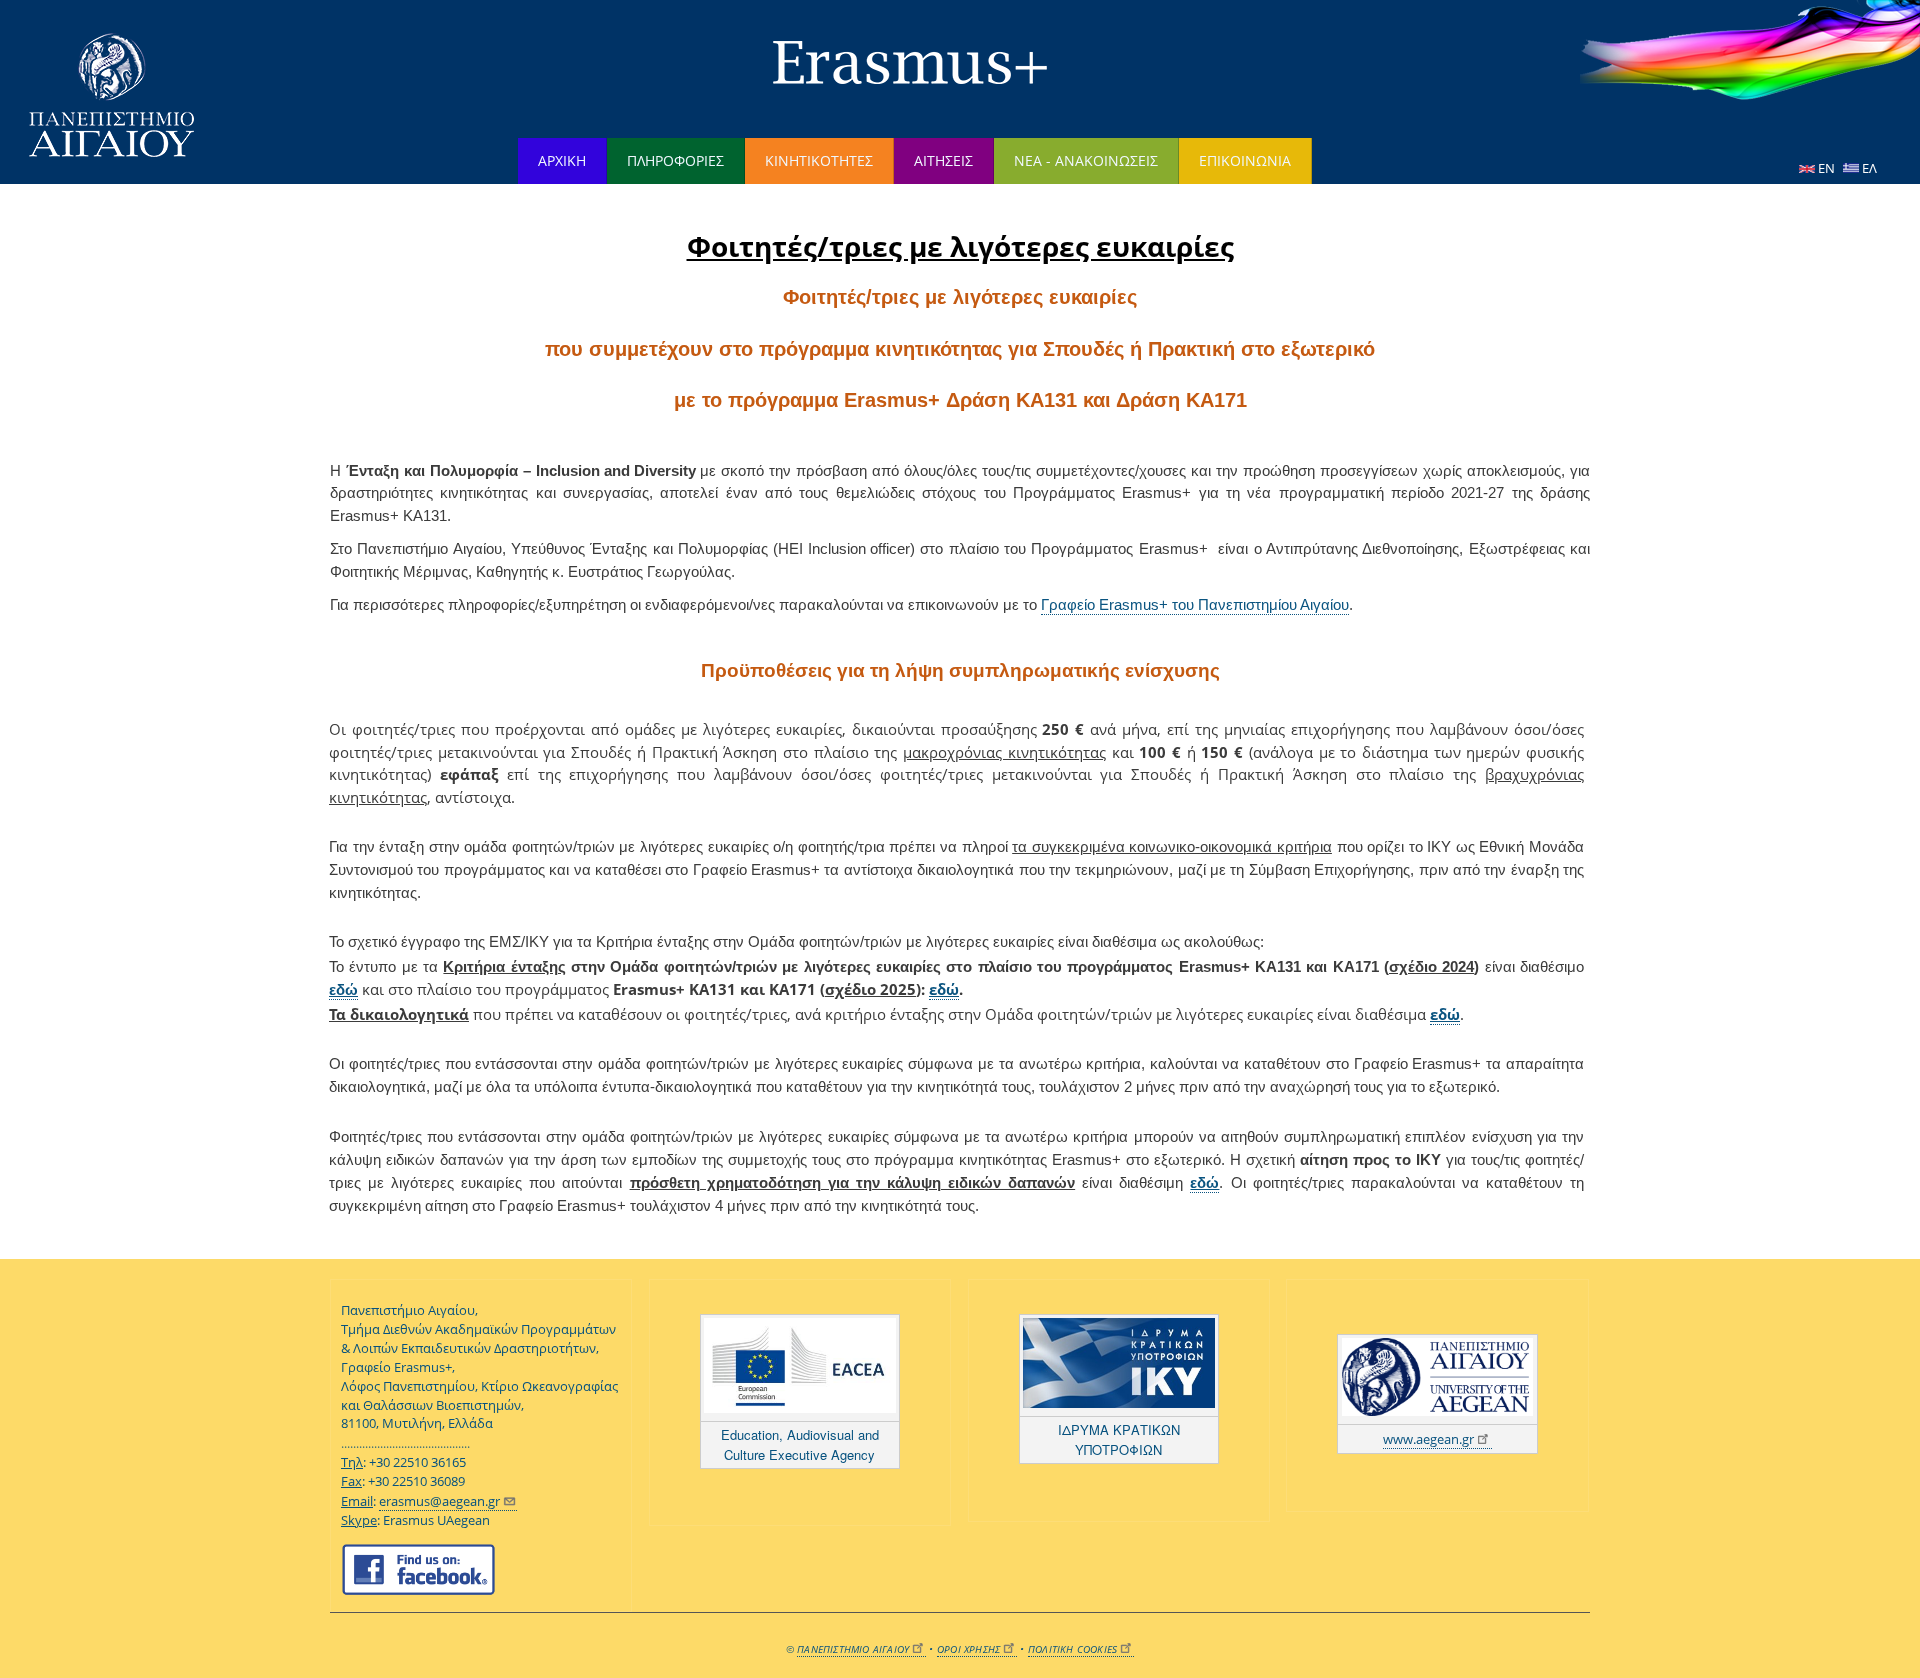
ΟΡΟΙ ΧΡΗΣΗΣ (968, 1649)
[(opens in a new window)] (800, 1368)
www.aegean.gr (1428, 1439)
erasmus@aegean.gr (439, 1501)
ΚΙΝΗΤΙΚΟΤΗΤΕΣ (819, 160)
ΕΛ (1868, 168)
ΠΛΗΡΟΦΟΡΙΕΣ (675, 160)
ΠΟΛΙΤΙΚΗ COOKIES (1072, 1649)
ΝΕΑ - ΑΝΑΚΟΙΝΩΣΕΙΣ (1086, 160)
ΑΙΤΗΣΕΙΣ (943, 160)
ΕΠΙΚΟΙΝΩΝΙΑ (1245, 160)
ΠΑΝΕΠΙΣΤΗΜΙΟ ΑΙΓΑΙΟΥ (853, 1649)
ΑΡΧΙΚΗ (562, 160)
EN (1826, 168)
